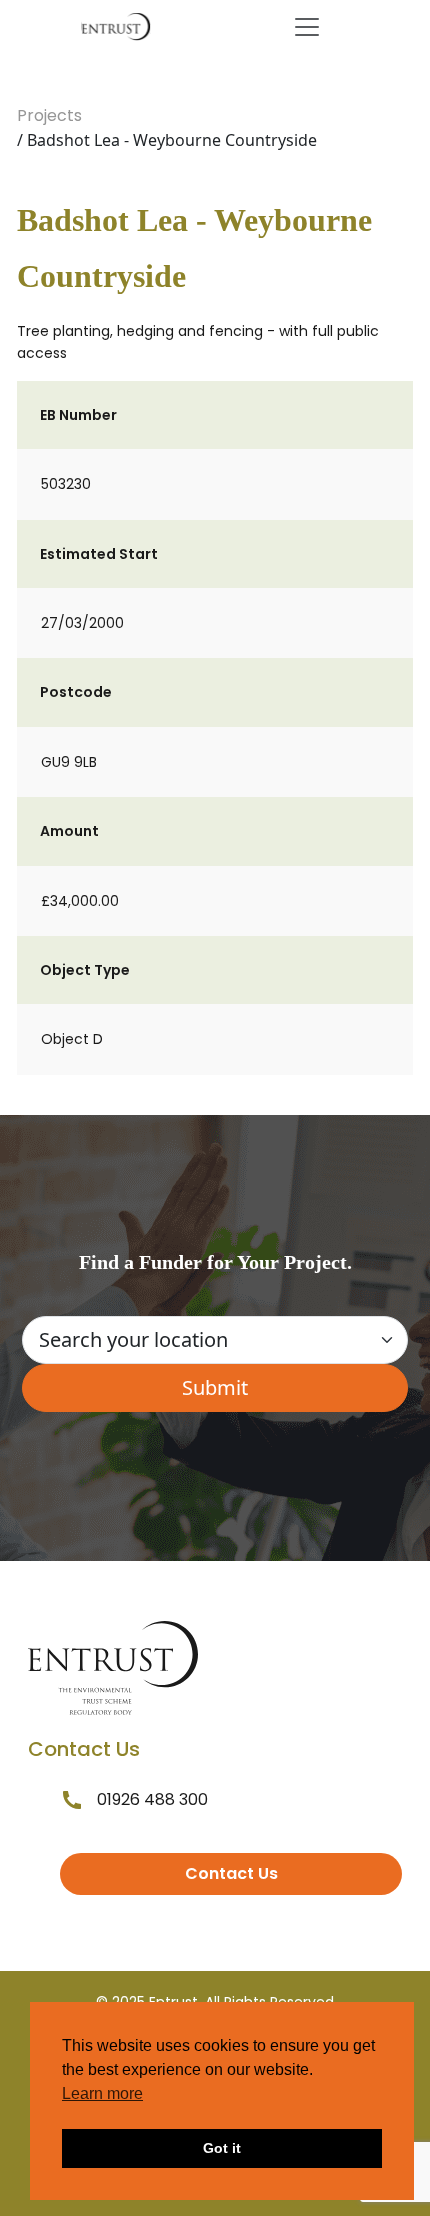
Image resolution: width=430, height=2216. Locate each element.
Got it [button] (222, 2148)
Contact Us (231, 1873)
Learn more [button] (102, 2093)
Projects (49, 115)
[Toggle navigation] (307, 27)
